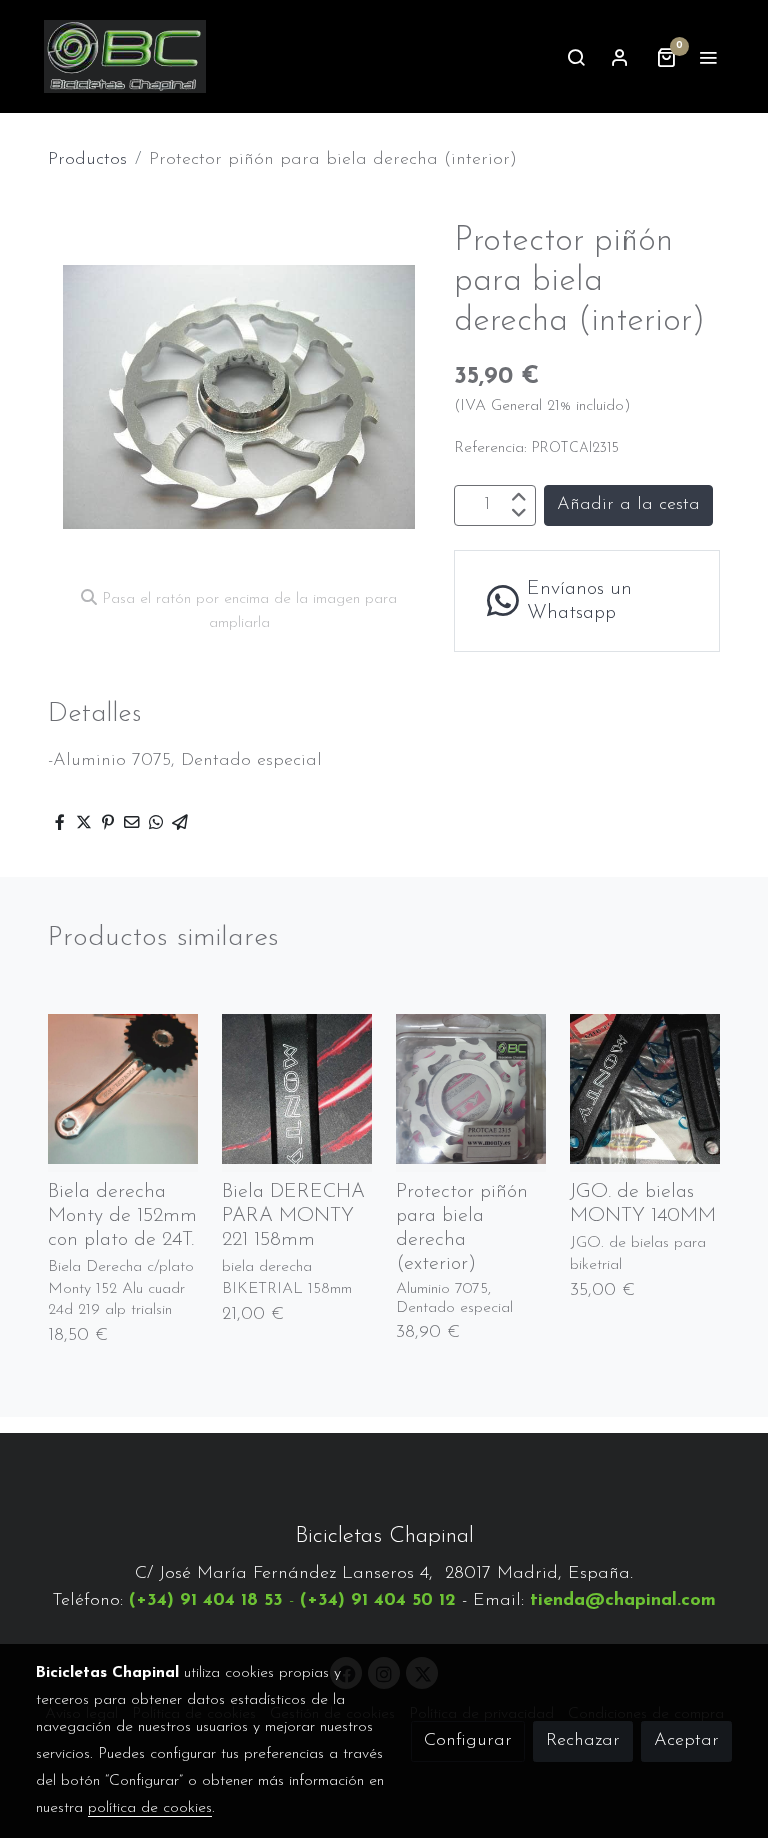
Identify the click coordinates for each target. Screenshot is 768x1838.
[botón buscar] (576, 57)
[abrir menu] (708, 57)
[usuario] (620, 57)
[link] (125, 56)
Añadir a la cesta (628, 505)
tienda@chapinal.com (623, 1601)
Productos (87, 160)
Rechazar (583, 1741)
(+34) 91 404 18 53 (206, 1601)
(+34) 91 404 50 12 (378, 1601)
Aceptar (686, 1741)
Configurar (468, 1741)
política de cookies (150, 1808)
